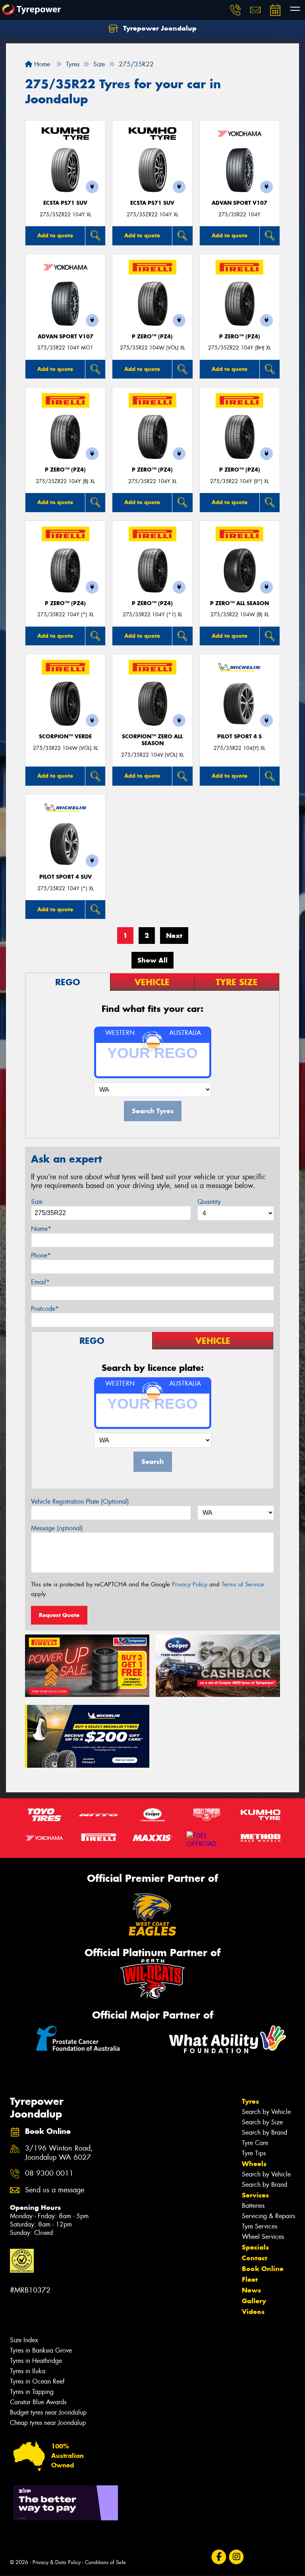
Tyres (250, 2101)
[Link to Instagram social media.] (236, 2557)
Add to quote (55, 235)
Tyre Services (260, 2226)
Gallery (254, 2301)
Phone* (41, 1255)
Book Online (263, 2269)
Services (255, 2195)
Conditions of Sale (105, 2562)
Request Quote (59, 1615)
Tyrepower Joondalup (159, 28)
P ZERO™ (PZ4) (152, 337)
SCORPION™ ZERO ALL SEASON (152, 740)
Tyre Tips (254, 2153)
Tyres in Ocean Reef (37, 2381)
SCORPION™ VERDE (65, 737)
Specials (255, 2247)
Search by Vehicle (266, 2112)
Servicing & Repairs (268, 2216)
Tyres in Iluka (28, 2371)
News (251, 2290)
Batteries (253, 2206)
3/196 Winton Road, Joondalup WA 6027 (59, 2153)
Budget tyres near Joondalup (48, 2412)
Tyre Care (255, 2143)
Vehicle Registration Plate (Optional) (80, 1502)
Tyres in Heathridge (36, 2361)
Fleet (250, 2279)
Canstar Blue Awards (38, 2402)
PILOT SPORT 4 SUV (66, 877)
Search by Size (262, 2122)
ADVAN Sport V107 (239, 203)
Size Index (24, 2340)
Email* (40, 1282)
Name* (41, 1229)
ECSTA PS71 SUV (65, 203)
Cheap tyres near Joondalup (48, 2423)
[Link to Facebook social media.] (219, 2557)
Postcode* (45, 1309)
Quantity (209, 1202)
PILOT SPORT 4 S (239, 737)
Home (41, 64)
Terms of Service (243, 1584)
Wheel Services (263, 2237)
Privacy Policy (190, 1584)
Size (37, 1202)
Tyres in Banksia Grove (41, 2350)
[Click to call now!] (236, 10)
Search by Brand (264, 2132)
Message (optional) (57, 1528)
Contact (255, 2258)
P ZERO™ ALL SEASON (239, 603)
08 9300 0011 (49, 2173)
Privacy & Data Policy (57, 2562)
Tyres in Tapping (32, 2392)
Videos (253, 2312)
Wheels (254, 2164)
